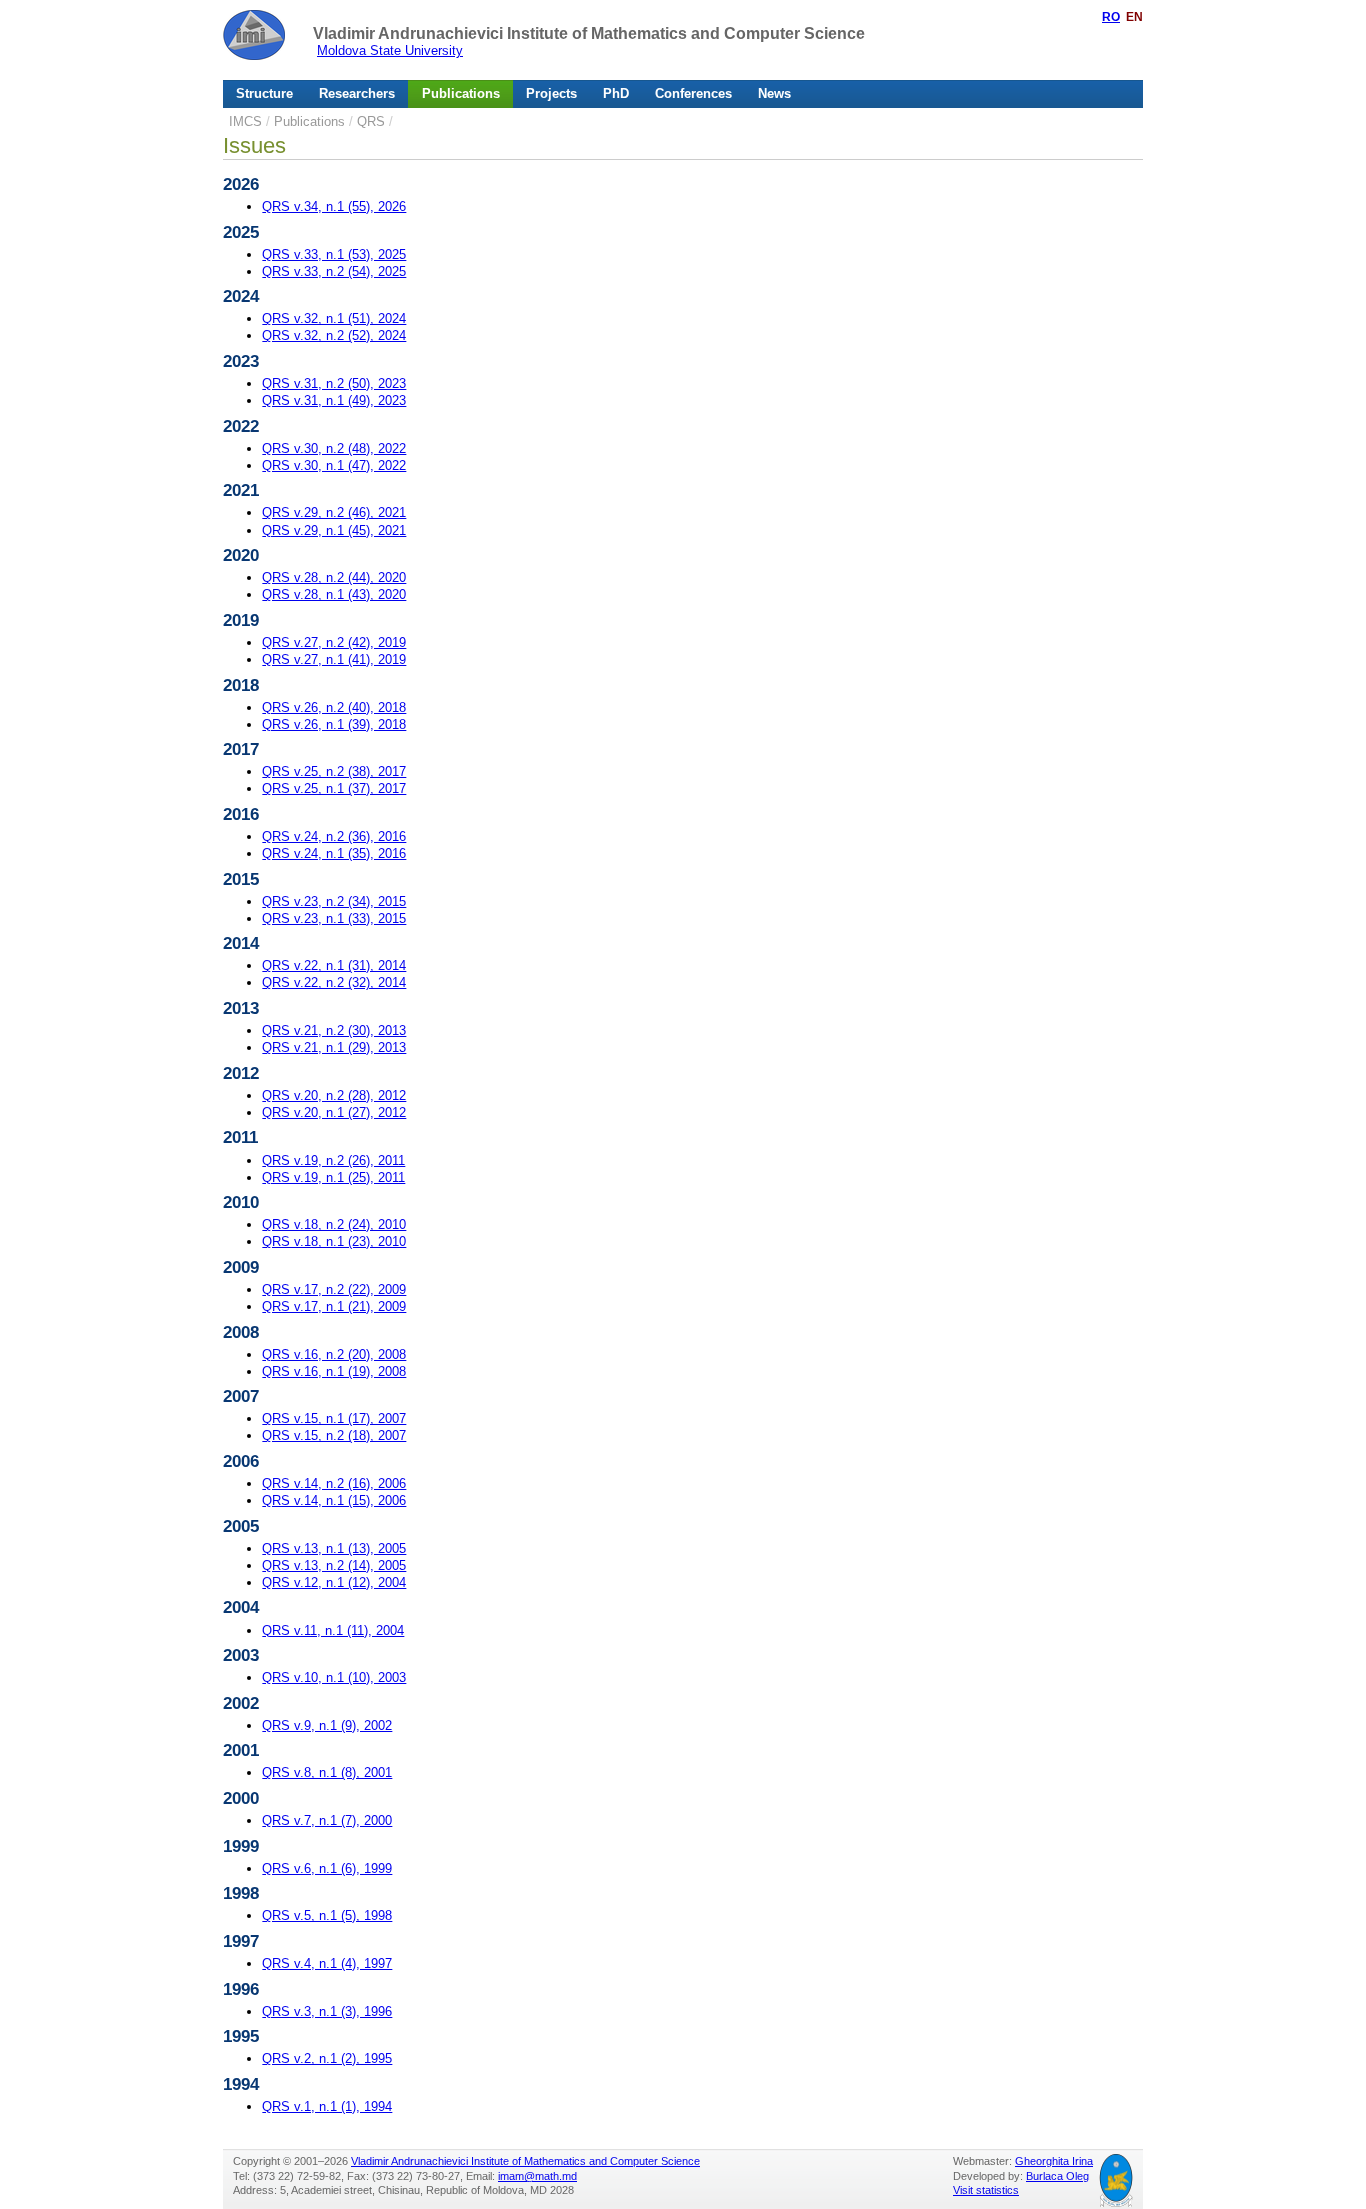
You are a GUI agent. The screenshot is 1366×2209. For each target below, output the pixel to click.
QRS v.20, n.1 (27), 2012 (334, 1112)
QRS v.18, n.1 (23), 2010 (334, 1241)
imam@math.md (537, 2176)
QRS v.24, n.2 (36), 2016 (334, 836)
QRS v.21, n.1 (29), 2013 (334, 1047)
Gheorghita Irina (1054, 2161)
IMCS (245, 121)
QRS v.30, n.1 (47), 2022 (334, 465)
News (774, 93)
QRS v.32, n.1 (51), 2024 (334, 318)
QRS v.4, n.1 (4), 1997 (327, 1963)
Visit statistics (986, 2190)
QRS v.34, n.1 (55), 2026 (334, 206)
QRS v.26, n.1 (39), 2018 (334, 724)
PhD (616, 93)
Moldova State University (390, 50)
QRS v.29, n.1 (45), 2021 (334, 530)
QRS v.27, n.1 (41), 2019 (334, 659)
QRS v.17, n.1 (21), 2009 (334, 1306)
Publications (461, 93)
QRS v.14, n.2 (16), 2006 (334, 1483)
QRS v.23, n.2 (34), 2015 (334, 901)
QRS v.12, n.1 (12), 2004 (334, 1582)
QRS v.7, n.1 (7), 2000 (327, 1820)
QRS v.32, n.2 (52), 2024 (334, 335)
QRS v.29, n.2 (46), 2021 (334, 512)
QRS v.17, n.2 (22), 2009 (334, 1289)
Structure (264, 93)
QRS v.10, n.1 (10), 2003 (334, 1677)
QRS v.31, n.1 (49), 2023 (334, 400)
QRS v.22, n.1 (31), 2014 (334, 965)
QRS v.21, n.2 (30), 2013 (334, 1030)
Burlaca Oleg (1057, 2176)
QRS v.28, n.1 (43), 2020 (334, 594)
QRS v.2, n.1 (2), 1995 (327, 2058)
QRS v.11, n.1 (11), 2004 (333, 1630)
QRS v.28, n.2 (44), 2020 (334, 577)
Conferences (693, 93)
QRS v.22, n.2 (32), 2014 (334, 982)
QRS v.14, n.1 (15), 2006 (334, 1500)
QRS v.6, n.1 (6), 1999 (327, 1868)
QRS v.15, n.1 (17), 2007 (334, 1418)
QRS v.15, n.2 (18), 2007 (334, 1435)
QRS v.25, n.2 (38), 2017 (334, 771)
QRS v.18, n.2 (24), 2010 (334, 1224)
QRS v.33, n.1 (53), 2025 (334, 254)
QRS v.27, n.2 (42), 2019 (334, 642)
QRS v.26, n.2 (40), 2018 (334, 707)
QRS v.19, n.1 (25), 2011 (333, 1177)
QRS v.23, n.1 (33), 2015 (334, 918)
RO (1111, 17)
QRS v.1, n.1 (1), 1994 (327, 2106)
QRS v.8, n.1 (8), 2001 (327, 1772)
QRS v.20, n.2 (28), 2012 (334, 1095)
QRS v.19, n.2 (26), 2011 (333, 1160)
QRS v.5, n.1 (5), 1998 (327, 1915)
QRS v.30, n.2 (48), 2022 (334, 448)
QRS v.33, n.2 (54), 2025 (334, 271)
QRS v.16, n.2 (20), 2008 (334, 1354)
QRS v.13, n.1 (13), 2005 (334, 1548)
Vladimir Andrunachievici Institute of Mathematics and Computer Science (589, 33)
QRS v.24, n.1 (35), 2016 (334, 853)
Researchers (357, 93)
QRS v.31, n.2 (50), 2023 (334, 383)
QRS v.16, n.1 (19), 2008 (334, 1371)
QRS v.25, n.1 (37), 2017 (334, 788)
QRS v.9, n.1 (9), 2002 (327, 1725)
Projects (551, 93)
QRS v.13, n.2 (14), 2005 (334, 1565)
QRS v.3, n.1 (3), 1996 (327, 2011)
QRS (371, 121)
